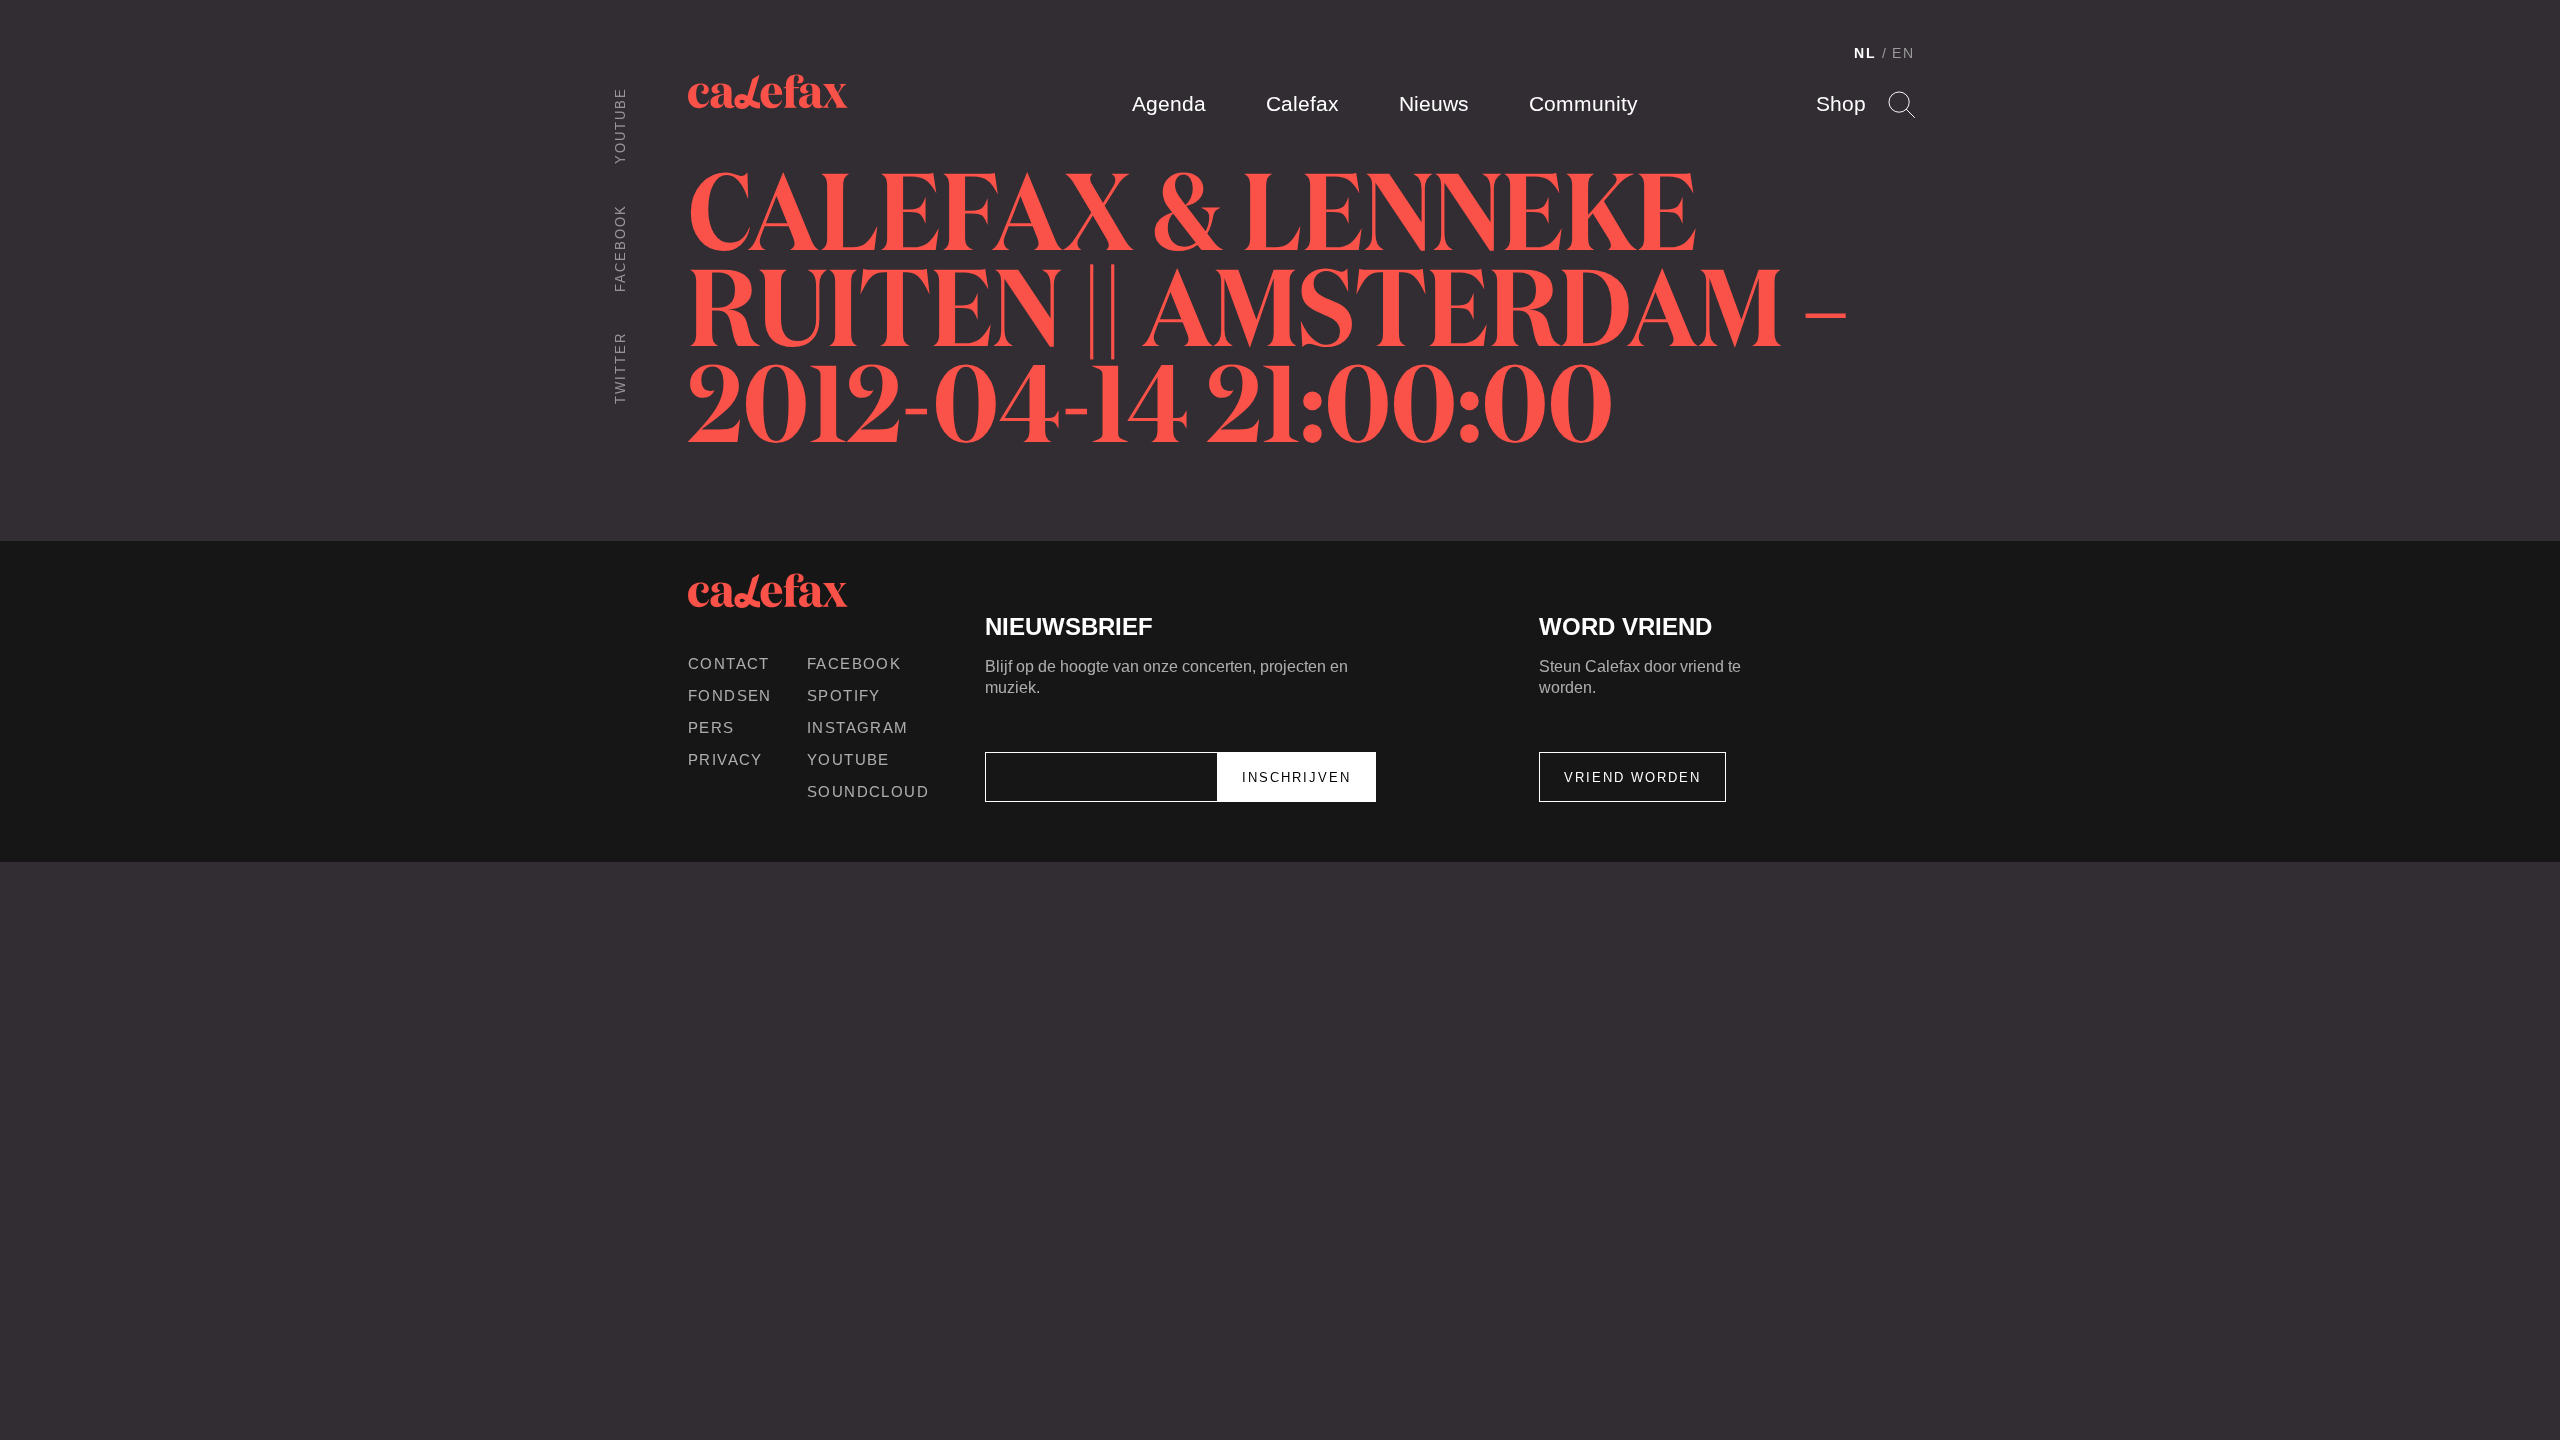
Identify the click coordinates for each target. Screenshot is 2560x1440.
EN (1903, 53)
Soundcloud (868, 791)
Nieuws (1434, 103)
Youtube (620, 125)
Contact (729, 663)
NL (1865, 53)
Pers (711, 727)
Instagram (858, 727)
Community (1583, 103)
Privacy (725, 759)
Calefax (1302, 103)
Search (1901, 104)
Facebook (620, 248)
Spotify (844, 695)
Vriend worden (1632, 777)
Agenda (1169, 103)
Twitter (620, 368)
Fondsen (730, 695)
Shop (1841, 103)
